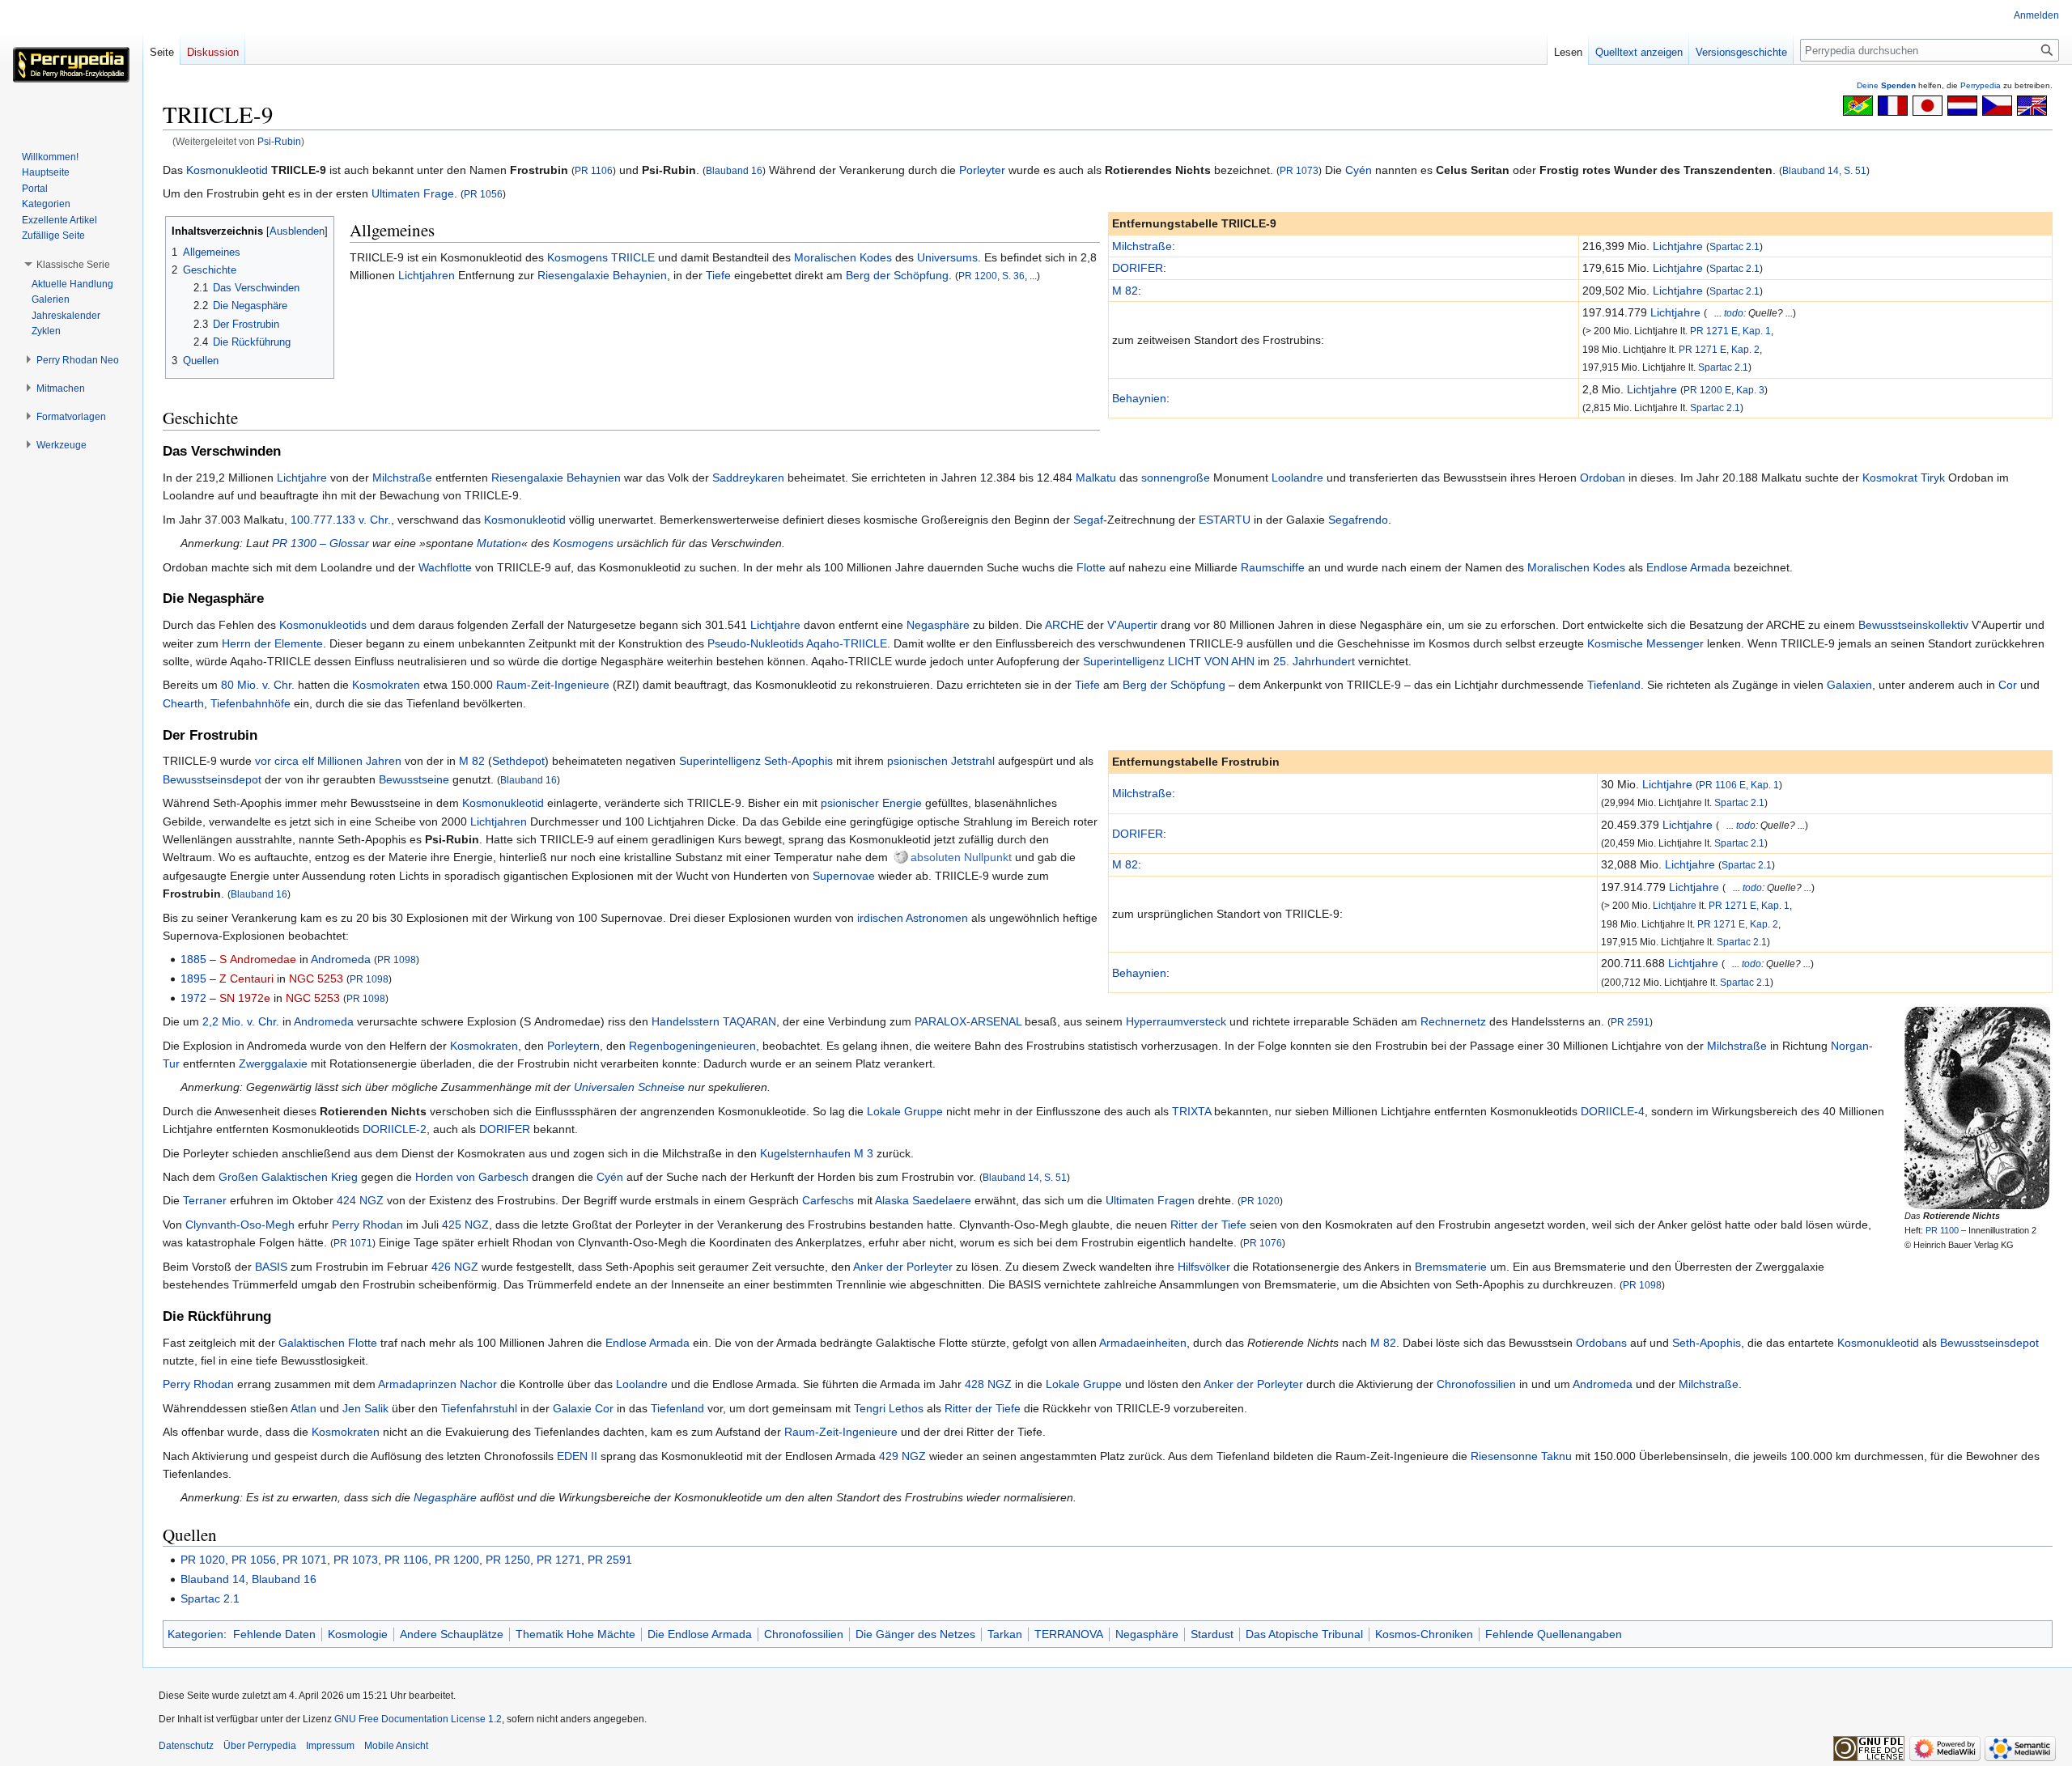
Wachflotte (445, 567)
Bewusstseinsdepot (212, 779)
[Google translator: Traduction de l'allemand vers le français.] (1893, 104)
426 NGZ (455, 1267)
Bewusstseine (414, 779)
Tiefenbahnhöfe (251, 703)
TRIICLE (633, 257)
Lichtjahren (427, 275)
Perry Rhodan (367, 1225)
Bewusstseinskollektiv (1913, 625)
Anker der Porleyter (903, 1267)
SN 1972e (245, 998)
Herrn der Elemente (272, 643)
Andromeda (341, 959)
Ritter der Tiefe (1208, 1225)
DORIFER (1138, 268)
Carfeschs (828, 1200)
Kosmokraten (386, 685)
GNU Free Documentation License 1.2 (418, 1719)
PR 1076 (1263, 1243)
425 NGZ (465, 1225)
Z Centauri (246, 979)
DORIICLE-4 (1613, 1111)
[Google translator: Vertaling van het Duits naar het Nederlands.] (1962, 104)
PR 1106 (594, 170)
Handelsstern (686, 1021)
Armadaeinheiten (1143, 1343)
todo (1734, 313)
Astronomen (937, 918)
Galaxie (572, 1408)
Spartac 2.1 (1734, 246)
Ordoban (1603, 478)
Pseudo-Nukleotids (756, 643)
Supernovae (844, 876)
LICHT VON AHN (1211, 661)
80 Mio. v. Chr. (258, 685)
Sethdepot (518, 761)
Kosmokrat (1890, 478)
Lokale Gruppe (905, 1111)
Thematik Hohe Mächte (575, 1634)
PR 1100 (1942, 1230)
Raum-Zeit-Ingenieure (553, 685)
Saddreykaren (748, 478)
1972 (193, 998)
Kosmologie (358, 1634)
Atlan (304, 1408)
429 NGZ (902, 1456)
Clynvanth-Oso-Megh (240, 1225)
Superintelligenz (1124, 661)
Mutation (499, 543)
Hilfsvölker (1204, 1267)
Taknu (1556, 1456)
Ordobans (1601, 1343)
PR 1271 (559, 1560)
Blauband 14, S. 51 (1824, 170)
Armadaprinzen (417, 1384)
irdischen (880, 918)
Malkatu (1096, 478)
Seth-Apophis (798, 761)
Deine (1886, 85)
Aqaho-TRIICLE (847, 643)
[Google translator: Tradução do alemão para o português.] (1858, 104)
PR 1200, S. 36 (991, 276)
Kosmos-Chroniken (1424, 1634)
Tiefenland (1614, 685)
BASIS (271, 1267)
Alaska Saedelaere (923, 1200)
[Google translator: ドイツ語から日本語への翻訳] (1928, 104)
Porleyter (982, 170)
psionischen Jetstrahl (941, 761)
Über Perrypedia (260, 1746)
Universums (947, 257)
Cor (2008, 685)
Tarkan (1005, 1634)
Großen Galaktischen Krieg (288, 1177)
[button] (73, 265)
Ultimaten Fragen (1150, 1200)
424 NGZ (360, 1200)
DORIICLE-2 (395, 1129)
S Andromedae (258, 959)
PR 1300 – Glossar (321, 543)
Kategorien (195, 1634)
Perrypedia (1981, 85)
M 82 (1125, 291)
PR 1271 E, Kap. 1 (1730, 331)
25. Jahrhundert (1314, 661)
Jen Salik (365, 1408)
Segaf (1088, 520)
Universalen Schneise (629, 1087)
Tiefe (718, 275)
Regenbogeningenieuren (692, 1046)
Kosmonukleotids (323, 625)
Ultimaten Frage (413, 193)
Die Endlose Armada (700, 1634)
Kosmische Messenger (1645, 643)
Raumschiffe (1273, 567)
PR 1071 (353, 1243)
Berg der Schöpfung (897, 275)
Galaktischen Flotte (328, 1343)
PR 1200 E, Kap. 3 (1724, 390)
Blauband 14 (213, 1579)
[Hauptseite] (71, 65)
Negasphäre (938, 625)
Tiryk (1933, 478)
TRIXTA (1191, 1111)
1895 (193, 979)
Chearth (183, 703)
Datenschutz (186, 1746)
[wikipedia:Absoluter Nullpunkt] (901, 857)
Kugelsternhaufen (805, 1153)
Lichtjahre (1678, 246)
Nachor (478, 1384)
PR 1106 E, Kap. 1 (1739, 785)
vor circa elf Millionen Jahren (328, 761)
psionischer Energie (871, 803)
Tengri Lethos (889, 1408)
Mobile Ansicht (396, 1746)
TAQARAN (749, 1021)
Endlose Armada (1688, 567)
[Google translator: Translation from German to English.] (2032, 104)
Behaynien (1139, 398)
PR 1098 (397, 959)
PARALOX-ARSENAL (968, 1021)
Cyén (1359, 170)
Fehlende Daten (274, 1634)
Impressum (330, 1746)
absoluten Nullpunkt (961, 857)
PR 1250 (508, 1560)
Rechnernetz (1453, 1021)
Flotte (1091, 567)
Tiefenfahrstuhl (479, 1408)
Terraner (205, 1200)
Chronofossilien (1476, 1384)
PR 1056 (483, 194)
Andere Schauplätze (452, 1634)
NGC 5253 (316, 979)
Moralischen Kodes (843, 257)
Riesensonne (1504, 1456)
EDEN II (577, 1456)
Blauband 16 (734, 170)
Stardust (1212, 1634)
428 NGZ (988, 1384)
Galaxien (1849, 685)
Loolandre (1297, 478)
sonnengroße (1176, 478)
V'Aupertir (1132, 625)
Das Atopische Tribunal (1304, 1634)
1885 (193, 959)
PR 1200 (457, 1560)
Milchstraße (1142, 246)
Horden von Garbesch (472, 1177)
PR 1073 (1299, 170)
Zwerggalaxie (273, 1063)
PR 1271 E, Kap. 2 (1719, 349)
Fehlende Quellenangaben (1554, 1634)
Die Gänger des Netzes (915, 1634)
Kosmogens (577, 257)
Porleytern (573, 1046)
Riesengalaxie (573, 275)
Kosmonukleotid (227, 170)
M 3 (864, 1153)
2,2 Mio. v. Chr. (241, 1021)
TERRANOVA (1069, 1634)
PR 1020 (1260, 1201)
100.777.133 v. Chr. (341, 520)
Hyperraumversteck (1176, 1021)
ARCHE (1064, 625)
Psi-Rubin (279, 141)
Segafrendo (1358, 520)
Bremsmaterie (1451, 1267)
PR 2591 (1630, 1022)
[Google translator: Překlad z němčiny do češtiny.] (1997, 104)
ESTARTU (1225, 520)
